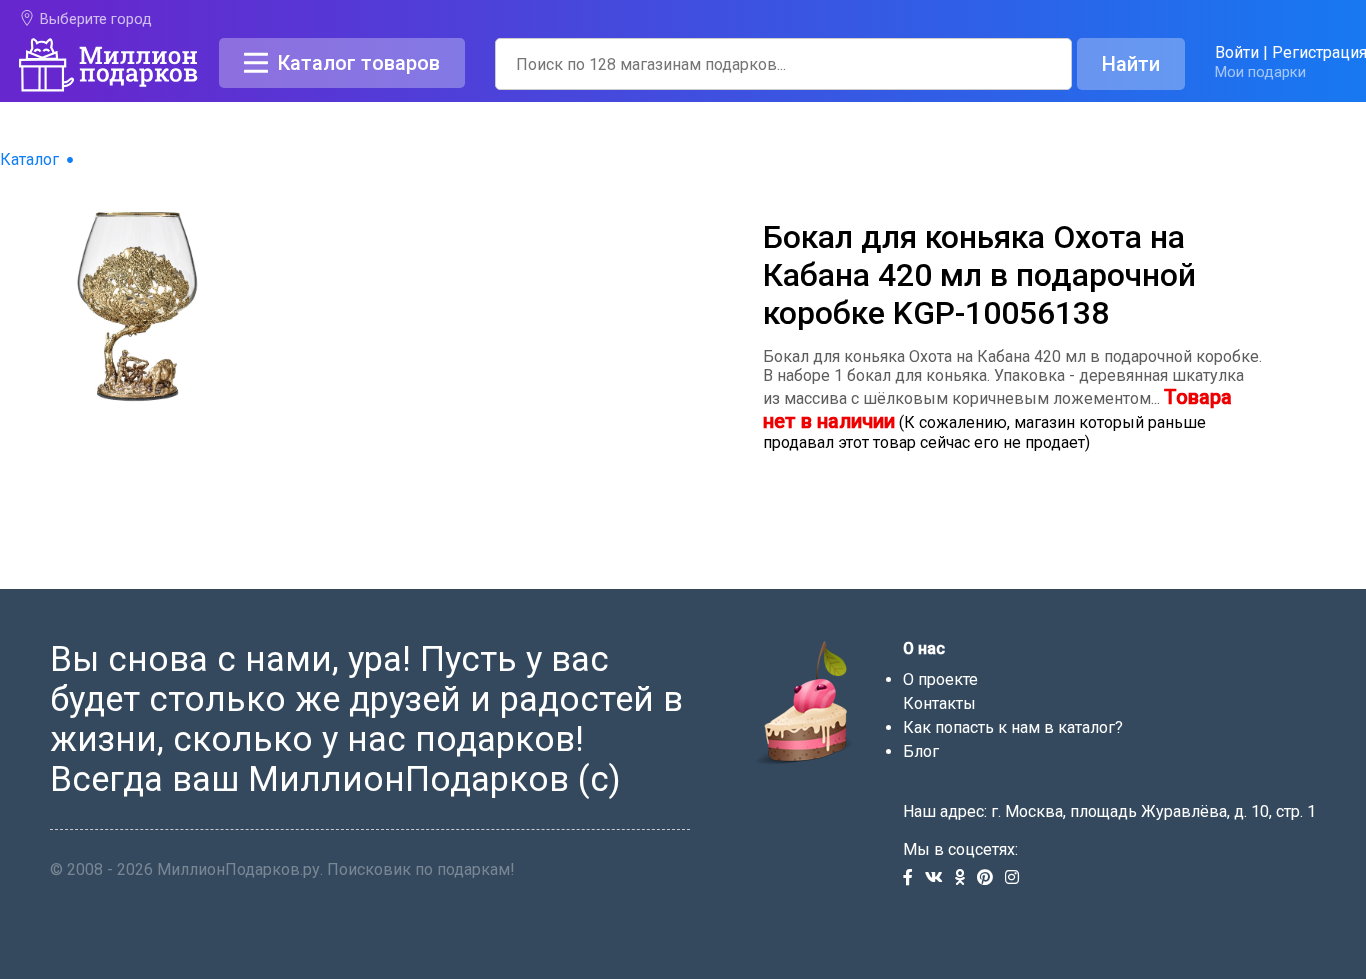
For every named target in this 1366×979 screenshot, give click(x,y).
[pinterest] (991, 878)
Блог (921, 751)
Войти (1237, 52)
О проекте (940, 679)
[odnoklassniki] (966, 878)
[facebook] (914, 878)
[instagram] (1016, 878)
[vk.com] (940, 878)
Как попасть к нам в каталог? (1013, 727)
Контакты (939, 703)
